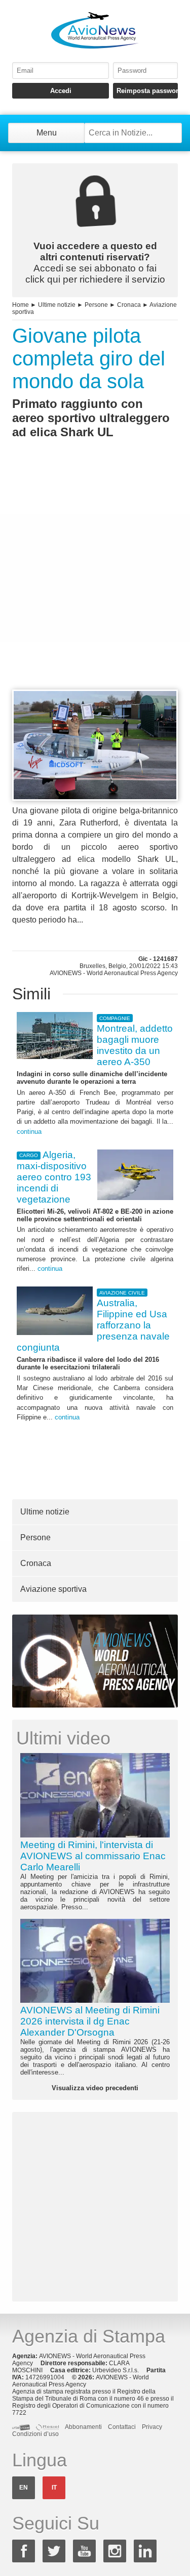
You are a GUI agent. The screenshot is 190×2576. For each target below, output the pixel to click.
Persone (96, 305)
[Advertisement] (95, 583)
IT (54, 2488)
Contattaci (122, 2427)
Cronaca (129, 305)
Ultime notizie (57, 305)
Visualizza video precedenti (95, 2088)
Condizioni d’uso (35, 2434)
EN (24, 2488)
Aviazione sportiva (53, 1589)
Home (21, 305)
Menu (47, 133)
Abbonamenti (83, 2427)
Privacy (152, 2427)
